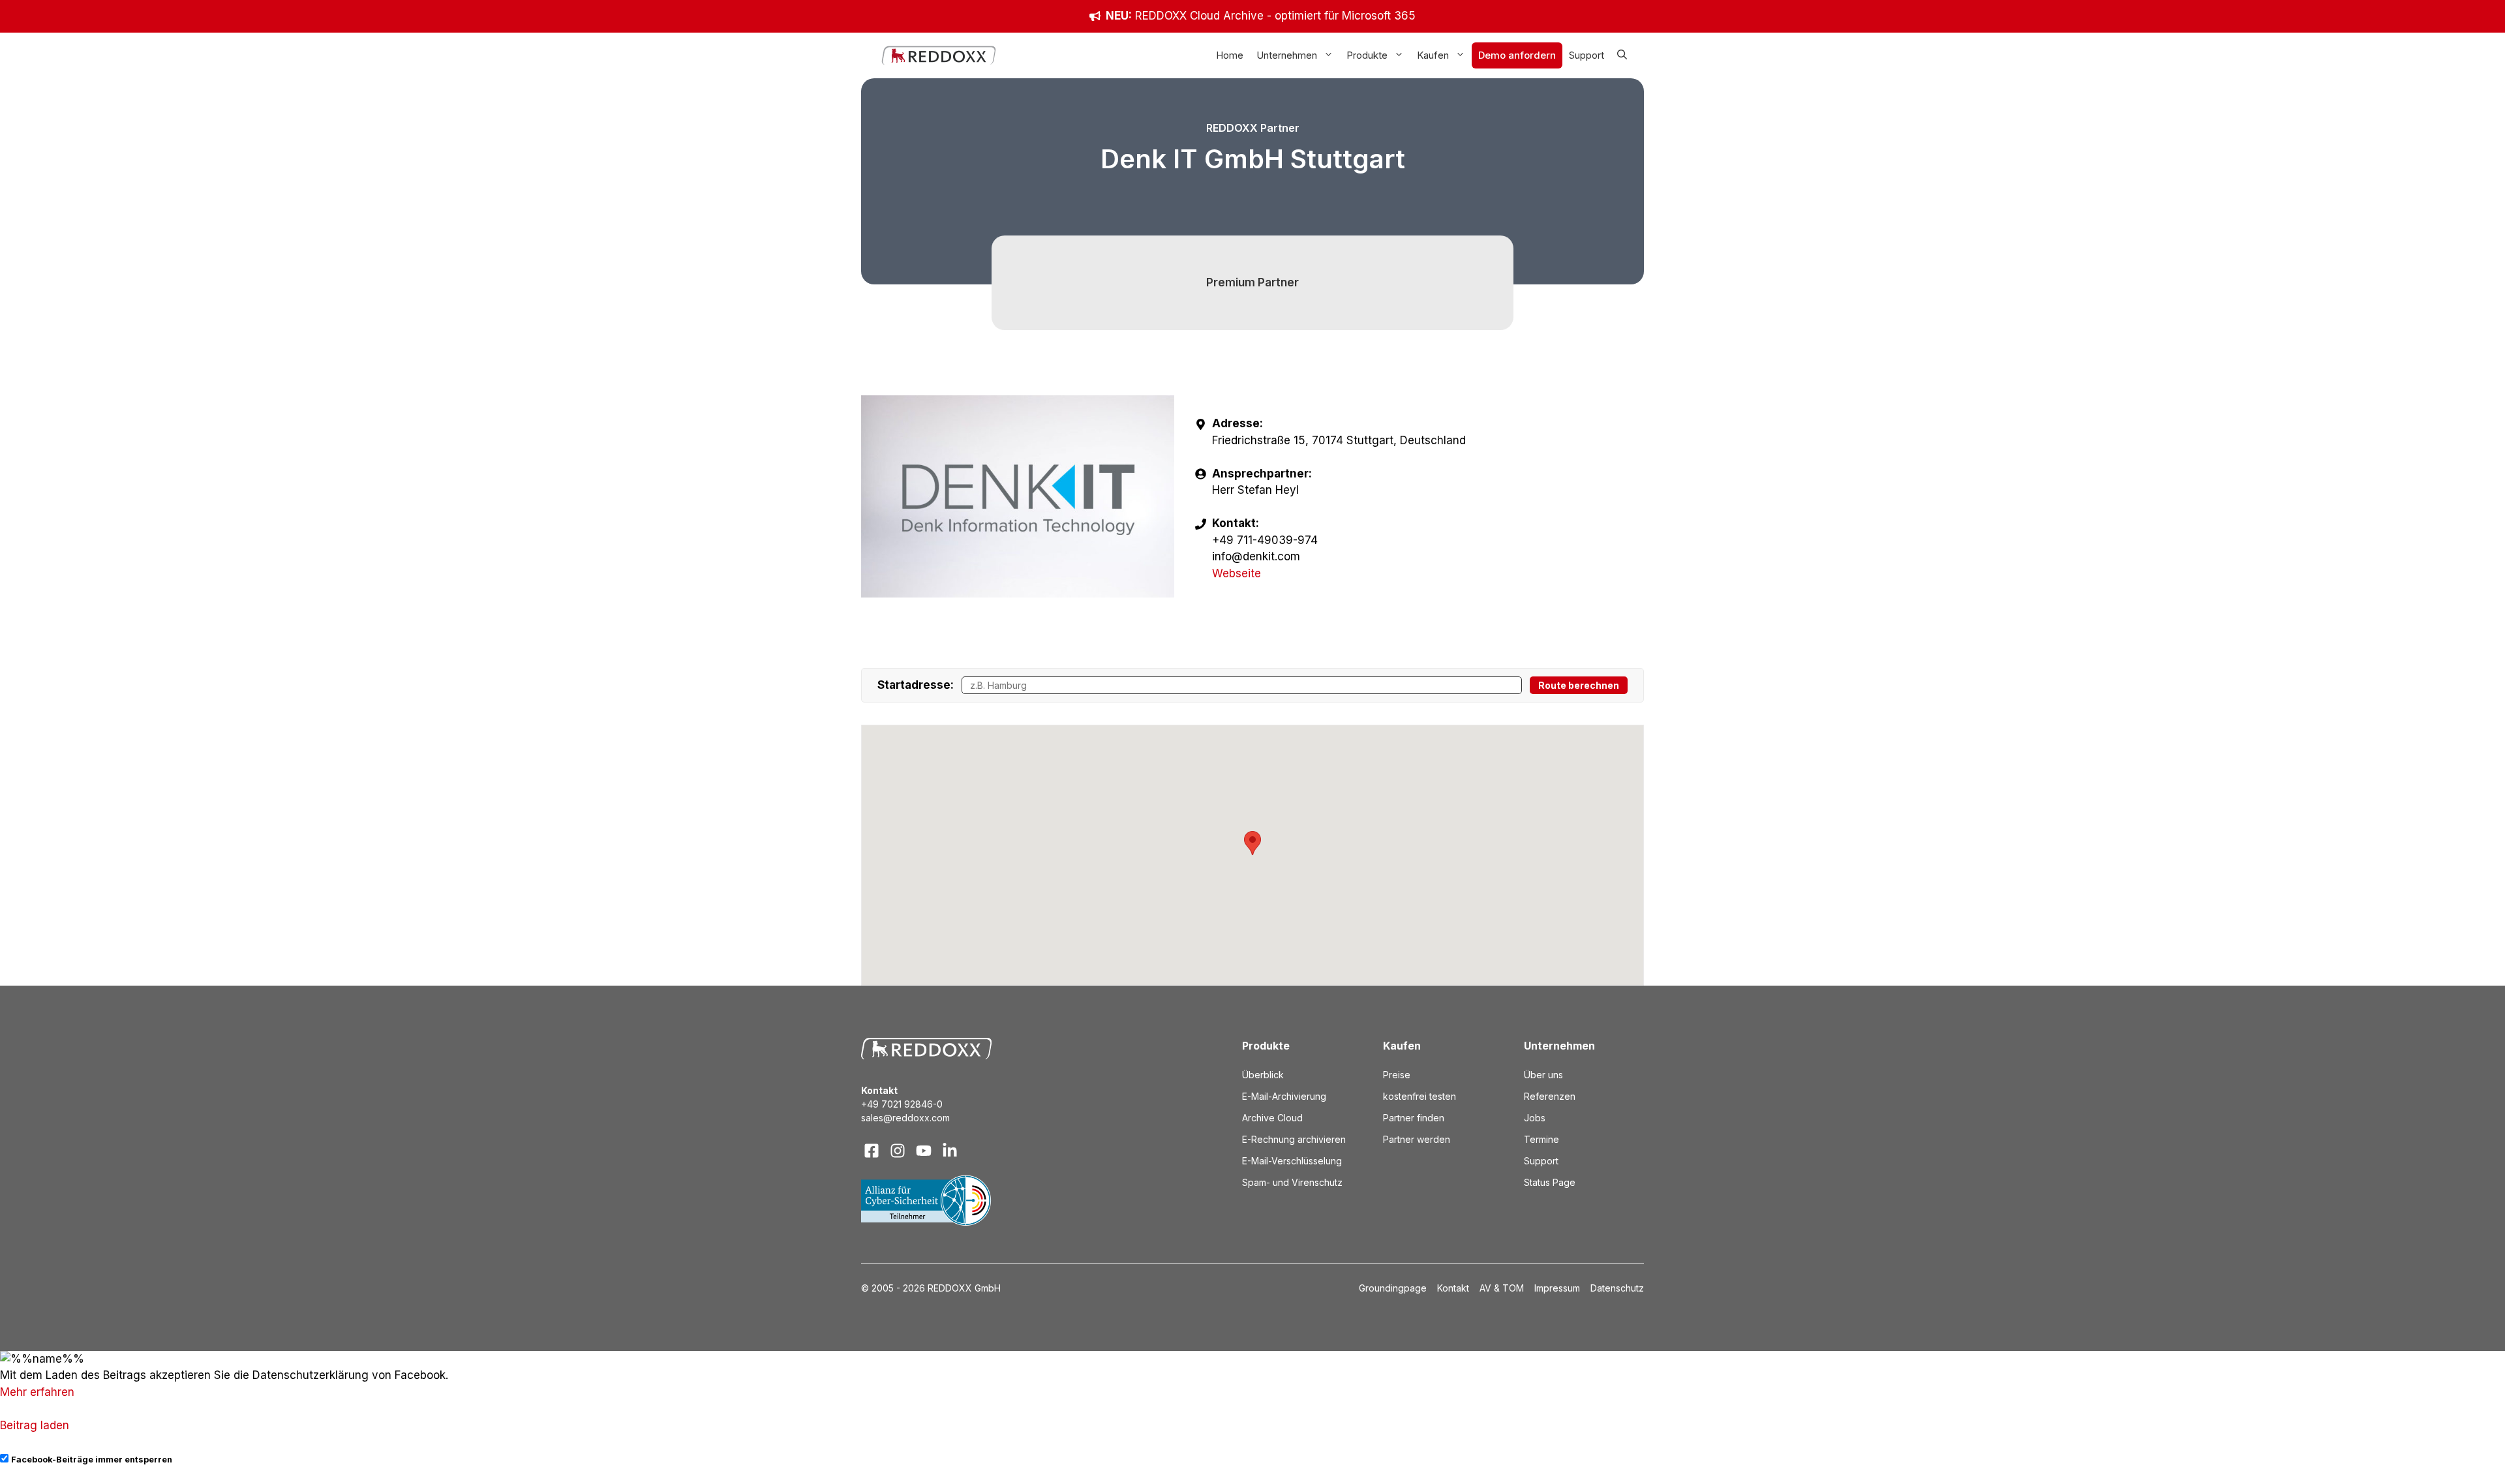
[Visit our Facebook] (872, 1151)
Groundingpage (1393, 1288)
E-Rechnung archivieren (1294, 1139)
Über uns (1543, 1075)
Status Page (1550, 1182)
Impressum (1557, 1288)
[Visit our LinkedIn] (950, 1151)
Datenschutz (1617, 1288)
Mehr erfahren (37, 1392)
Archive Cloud (1272, 1118)
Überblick (1263, 1075)
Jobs (1535, 1118)
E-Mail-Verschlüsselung (1292, 1161)
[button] (1622, 55)
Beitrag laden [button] (35, 1425)
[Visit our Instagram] (898, 1151)
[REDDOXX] (939, 55)
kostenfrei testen (1419, 1096)
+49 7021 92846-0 (902, 1104)
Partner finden (1414, 1118)
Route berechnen (1579, 685)
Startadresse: (916, 685)
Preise (1397, 1075)
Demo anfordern (1517, 55)
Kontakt (1453, 1288)
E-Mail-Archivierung (1284, 1096)
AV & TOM (1502, 1288)
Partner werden (1417, 1139)
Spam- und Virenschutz (1292, 1182)
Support (1586, 55)
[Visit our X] (924, 1151)
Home (1230, 55)
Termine (1541, 1139)
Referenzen (1550, 1096)
